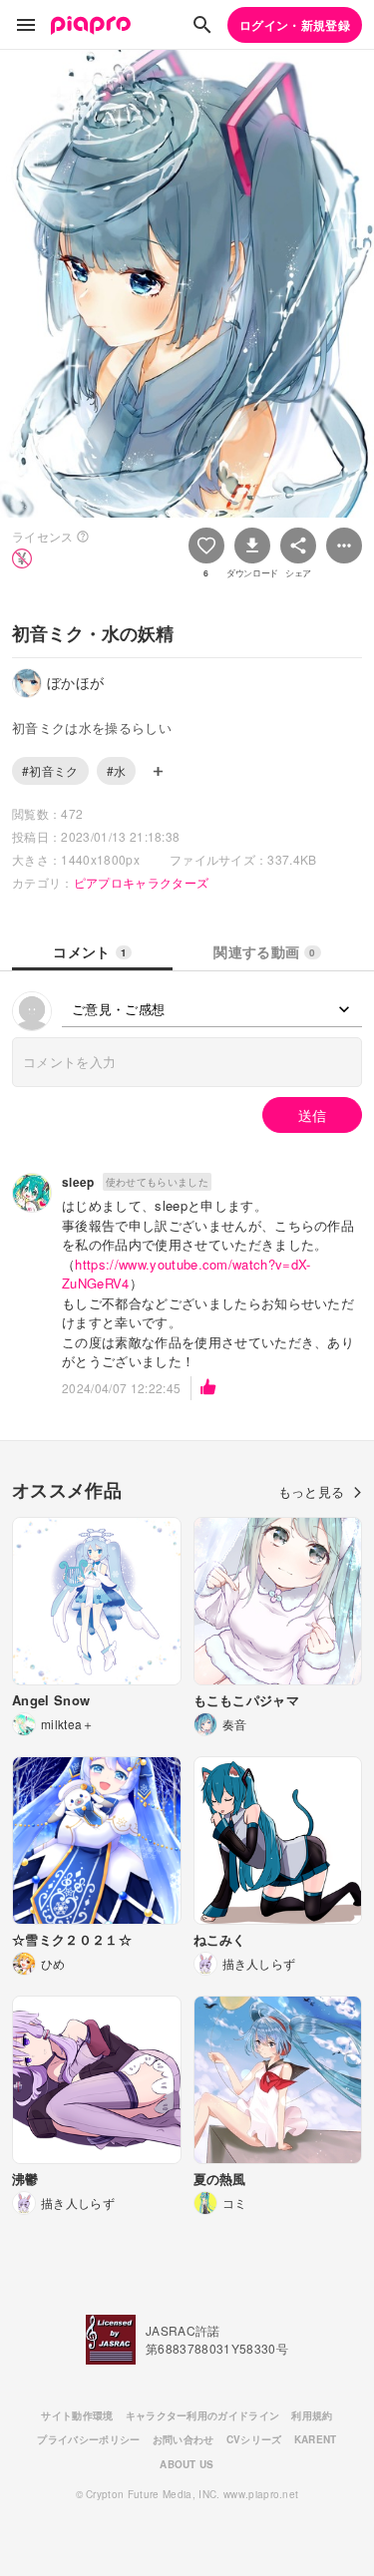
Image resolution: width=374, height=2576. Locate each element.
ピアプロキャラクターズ (142, 882)
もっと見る (312, 1491)
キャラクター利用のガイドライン (203, 2415)
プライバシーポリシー (88, 2439)
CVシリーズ (254, 2439)
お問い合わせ (184, 2439)
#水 (117, 770)
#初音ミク (50, 770)
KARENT (316, 2439)
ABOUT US (187, 2464)
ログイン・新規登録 (295, 25)
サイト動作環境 (77, 2415)
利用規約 (312, 2415)
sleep (78, 1182)
